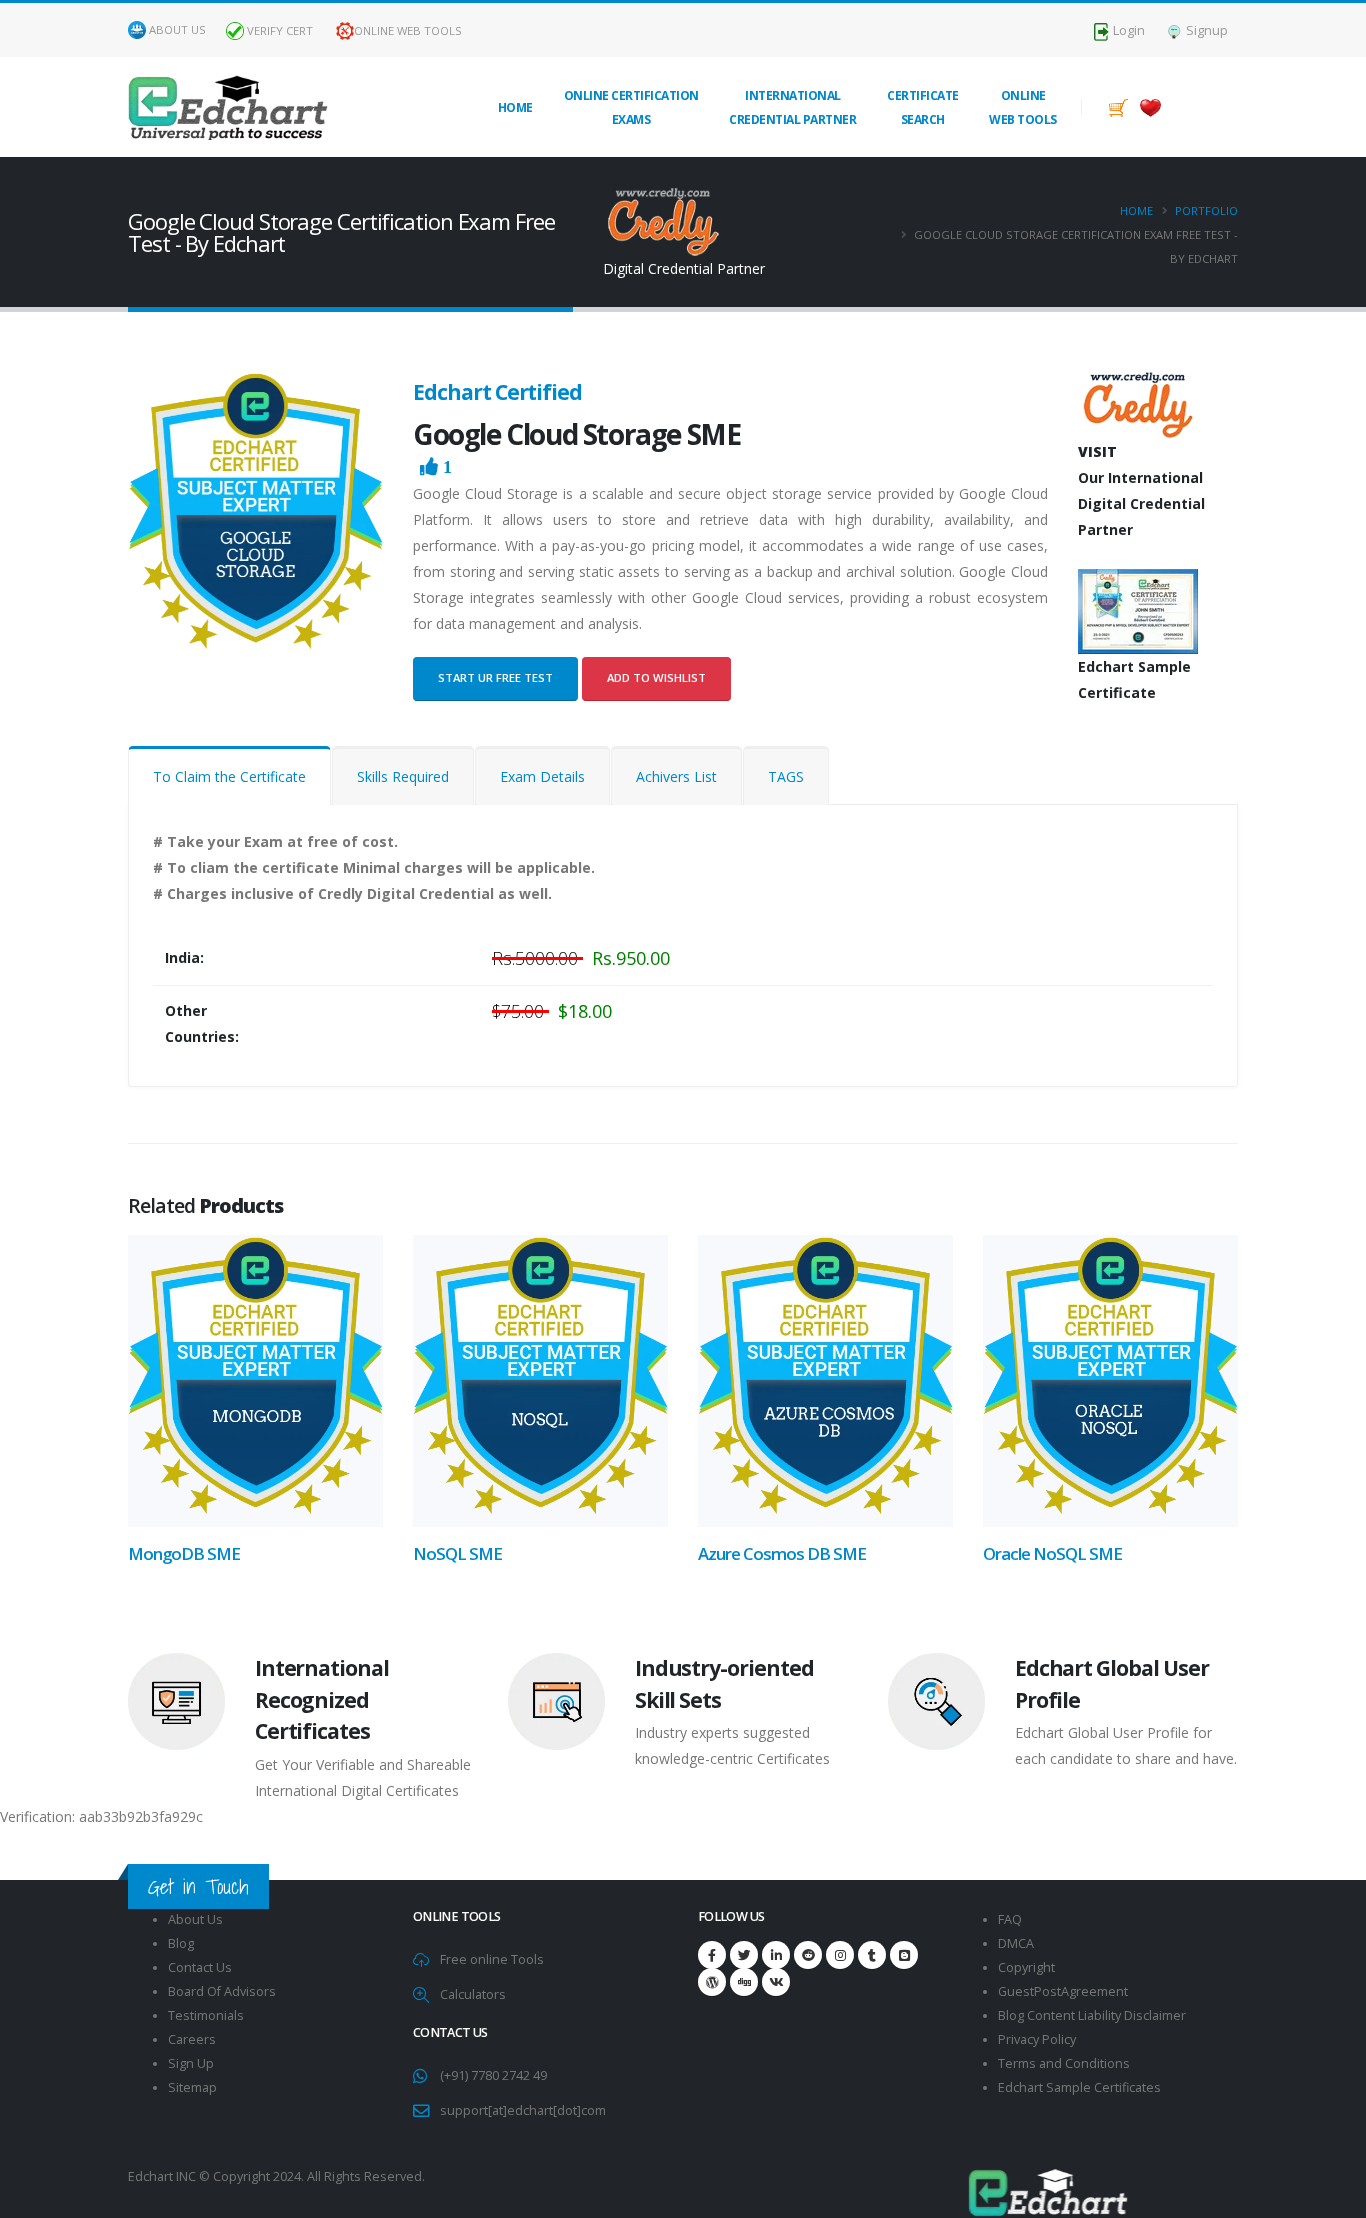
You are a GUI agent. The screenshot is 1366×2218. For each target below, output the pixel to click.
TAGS (786, 776)
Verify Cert (278, 30)
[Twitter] (744, 1955)
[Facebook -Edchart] (712, 1955)
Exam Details (542, 776)
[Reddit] (808, 1955)
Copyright (1026, 1967)
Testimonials (206, 2015)
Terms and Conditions (1064, 2063)
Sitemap (192, 2087)
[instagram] (840, 1955)
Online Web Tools (408, 30)
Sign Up (191, 2063)
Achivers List (676, 776)
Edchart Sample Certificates (1079, 2087)
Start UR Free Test (495, 677)
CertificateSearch (923, 107)
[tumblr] (872, 1955)
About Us (177, 29)
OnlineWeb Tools (1023, 107)
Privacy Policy (1037, 2039)
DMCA (1016, 1943)
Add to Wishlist (656, 677)
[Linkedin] (776, 1955)
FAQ (1010, 1919)
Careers (192, 2039)
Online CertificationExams (631, 107)
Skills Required (403, 776)
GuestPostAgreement (1063, 1991)
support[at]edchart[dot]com (523, 2110)
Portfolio (1206, 210)
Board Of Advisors (222, 1991)
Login (1127, 30)
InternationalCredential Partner (792, 107)
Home (515, 107)
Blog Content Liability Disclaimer (1092, 2015)
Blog (181, 1943)
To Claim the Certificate (229, 776)
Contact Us (200, 1967)
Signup (1205, 30)
